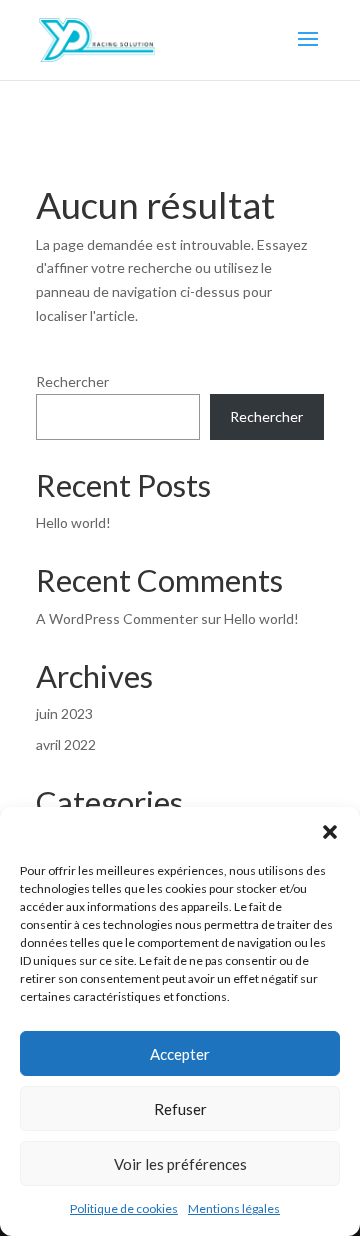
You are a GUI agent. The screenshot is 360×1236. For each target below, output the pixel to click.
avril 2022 (66, 744)
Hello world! (73, 522)
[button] (330, 832)
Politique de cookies (124, 1208)
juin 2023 (64, 713)
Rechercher (72, 381)
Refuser (180, 1109)
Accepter (180, 1054)
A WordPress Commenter (117, 618)
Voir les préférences (180, 1164)
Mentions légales (234, 1208)
